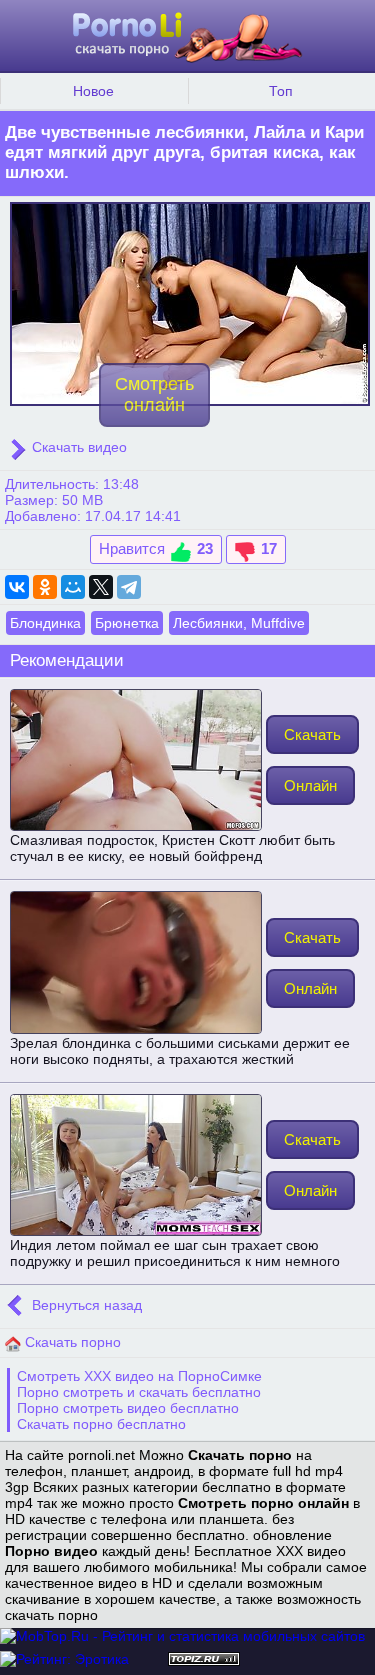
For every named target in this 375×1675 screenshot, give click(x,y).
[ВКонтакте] (17, 587)
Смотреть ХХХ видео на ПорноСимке (139, 1376)
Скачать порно (71, 1342)
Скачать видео (77, 447)
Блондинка (45, 623)
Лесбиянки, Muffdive (239, 623)
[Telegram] (129, 587)
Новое (93, 91)
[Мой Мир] (73, 587)
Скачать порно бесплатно (101, 1424)
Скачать (312, 734)
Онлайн (310, 785)
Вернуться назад (85, 1306)
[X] (101, 587)
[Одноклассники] (45, 587)
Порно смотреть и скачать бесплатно (139, 1392)
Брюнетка (127, 623)
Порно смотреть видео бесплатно (128, 1408)
